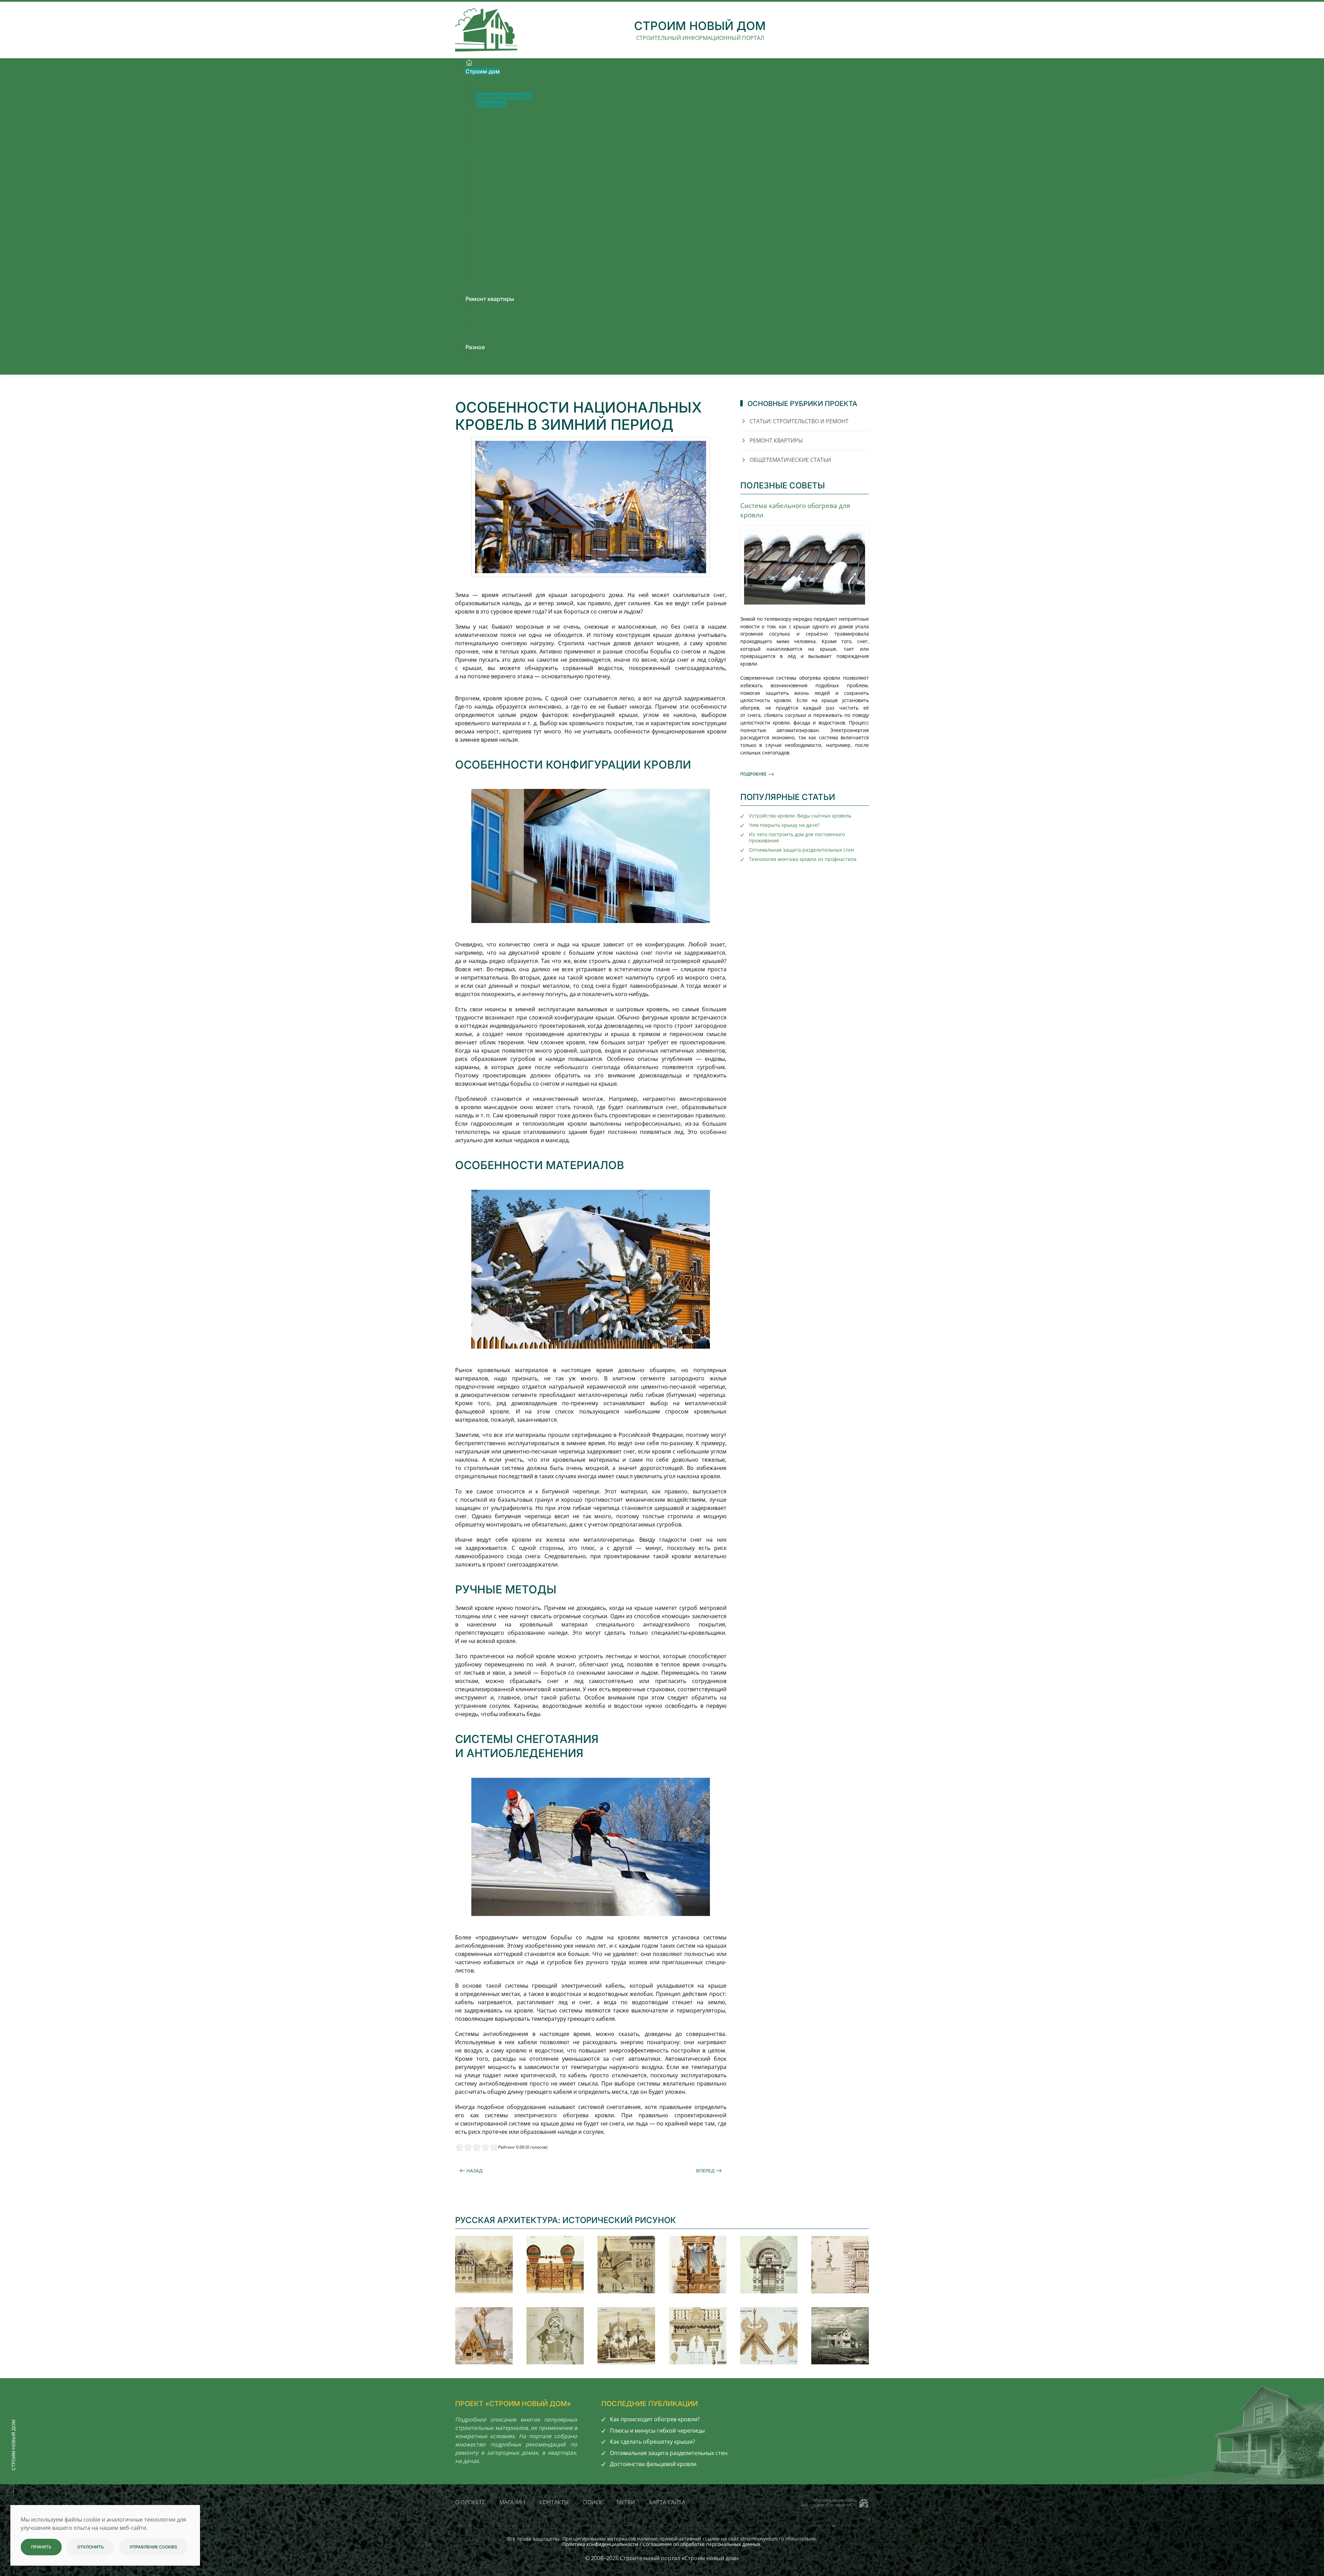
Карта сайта (667, 2502)
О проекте (470, 2502)
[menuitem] (469, 63)
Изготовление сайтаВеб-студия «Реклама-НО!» (829, 2502)
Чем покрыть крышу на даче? (784, 825)
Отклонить (91, 2547)
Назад (475, 2171)
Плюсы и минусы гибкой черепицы (657, 2431)
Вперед (705, 2171)
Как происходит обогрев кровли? (655, 2419)
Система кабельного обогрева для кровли (795, 510)
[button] (484, 2265)
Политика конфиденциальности (600, 2544)
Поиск (593, 2502)
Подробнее (753, 774)
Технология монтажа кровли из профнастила (803, 859)
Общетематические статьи (790, 460)
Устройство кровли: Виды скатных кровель (800, 816)
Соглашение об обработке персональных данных (701, 2544)
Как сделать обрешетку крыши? (653, 2442)
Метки (626, 2502)
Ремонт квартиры (776, 440)
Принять (41, 2547)
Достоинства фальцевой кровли (653, 2464)
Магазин (512, 2502)
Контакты (554, 2502)
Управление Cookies (153, 2547)
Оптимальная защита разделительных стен (801, 850)
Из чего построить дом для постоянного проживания (797, 837)
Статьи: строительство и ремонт (799, 421)
